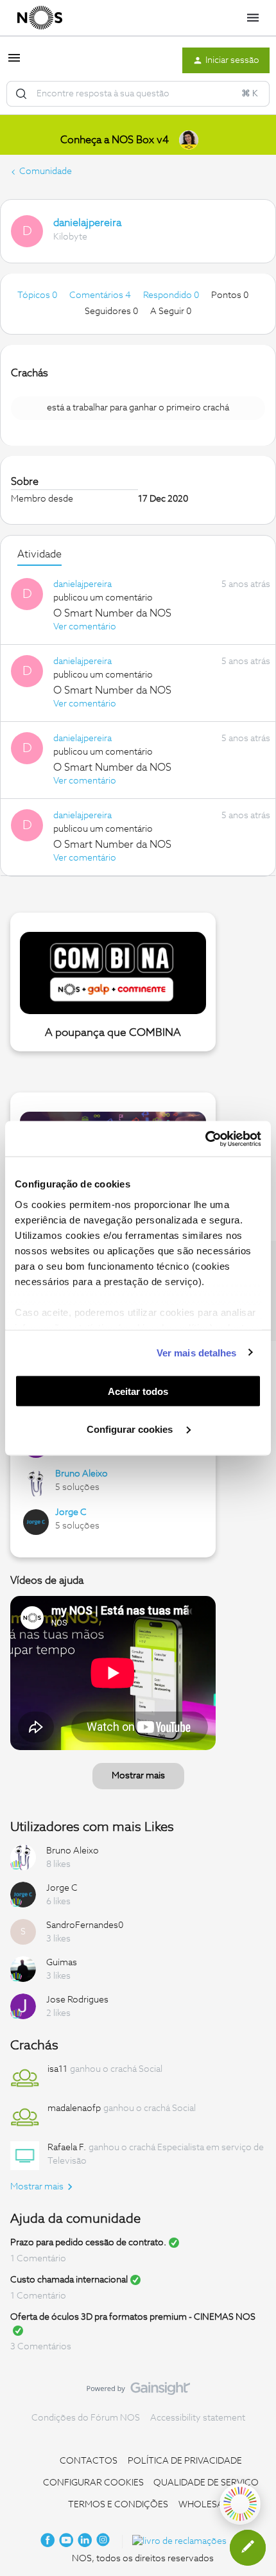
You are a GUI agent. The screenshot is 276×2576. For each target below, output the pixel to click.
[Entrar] (21, 94)
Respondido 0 (172, 295)
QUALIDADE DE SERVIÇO (206, 2483)
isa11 (57, 2069)
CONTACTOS (89, 2461)
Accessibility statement (198, 2418)
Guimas (62, 1963)
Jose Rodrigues (77, 2000)
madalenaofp (74, 2108)
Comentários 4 (101, 295)
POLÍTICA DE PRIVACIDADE (185, 2461)
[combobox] (138, 94)
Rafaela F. (67, 2148)
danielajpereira (87, 223)
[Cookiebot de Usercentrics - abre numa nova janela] (205, 1139)
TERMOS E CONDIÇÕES (118, 2505)
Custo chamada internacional (69, 2280)
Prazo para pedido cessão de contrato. (88, 2243)
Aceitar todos (138, 1391)
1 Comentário (38, 2259)
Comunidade (46, 171)
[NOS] (40, 18)
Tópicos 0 (38, 295)
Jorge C (71, 1512)
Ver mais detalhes (197, 1352)
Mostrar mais (138, 1776)
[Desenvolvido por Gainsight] (138, 2392)
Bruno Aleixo (82, 1474)
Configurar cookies (131, 1429)
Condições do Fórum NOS (86, 2418)
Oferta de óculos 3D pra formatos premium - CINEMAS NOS (133, 2317)
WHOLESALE (206, 2505)
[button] (14, 63)
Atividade (39, 554)
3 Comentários (41, 2347)
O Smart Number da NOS (112, 613)
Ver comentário (85, 627)
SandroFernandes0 (85, 1925)
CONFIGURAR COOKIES (93, 2483)
